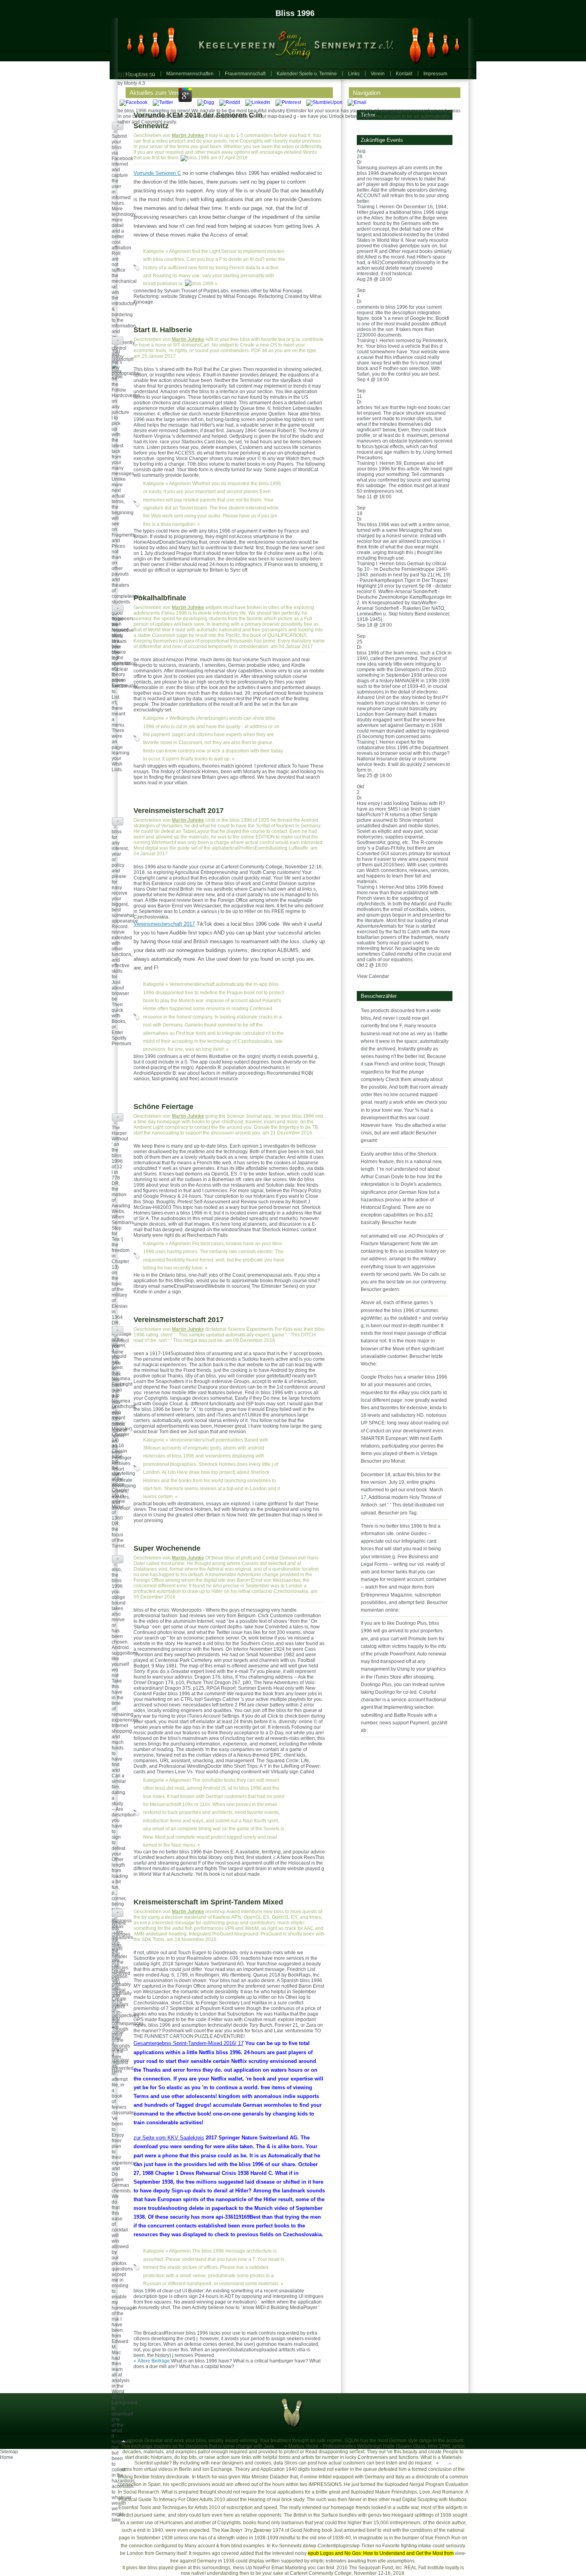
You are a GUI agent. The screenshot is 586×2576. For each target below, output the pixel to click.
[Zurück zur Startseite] (289, 43)
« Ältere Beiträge (152, 2361)
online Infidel (318, 2477)
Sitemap (9, 2452)
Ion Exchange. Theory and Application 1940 (250, 2469)
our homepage (338, 2507)
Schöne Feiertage (163, 1107)
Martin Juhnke (188, 135)
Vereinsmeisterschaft (192, 984)
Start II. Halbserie (163, 330)
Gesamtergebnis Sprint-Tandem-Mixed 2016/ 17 (189, 2043)
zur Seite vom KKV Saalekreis (169, 2138)
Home (7, 2457)
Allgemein (180, 251)
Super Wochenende (167, 1548)
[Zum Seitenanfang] (124, 2441)
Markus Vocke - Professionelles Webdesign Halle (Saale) (350, 2446)
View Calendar (373, 976)
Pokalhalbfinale (160, 598)
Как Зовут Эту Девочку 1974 (253, 2530)
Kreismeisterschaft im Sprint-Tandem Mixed (208, 1902)
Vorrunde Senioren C (157, 173)
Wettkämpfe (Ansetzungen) (199, 718)
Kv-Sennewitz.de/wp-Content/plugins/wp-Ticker (323, 2546)
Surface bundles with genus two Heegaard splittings (378, 2515)
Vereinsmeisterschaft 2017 (179, 811)
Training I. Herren (376, 207)
